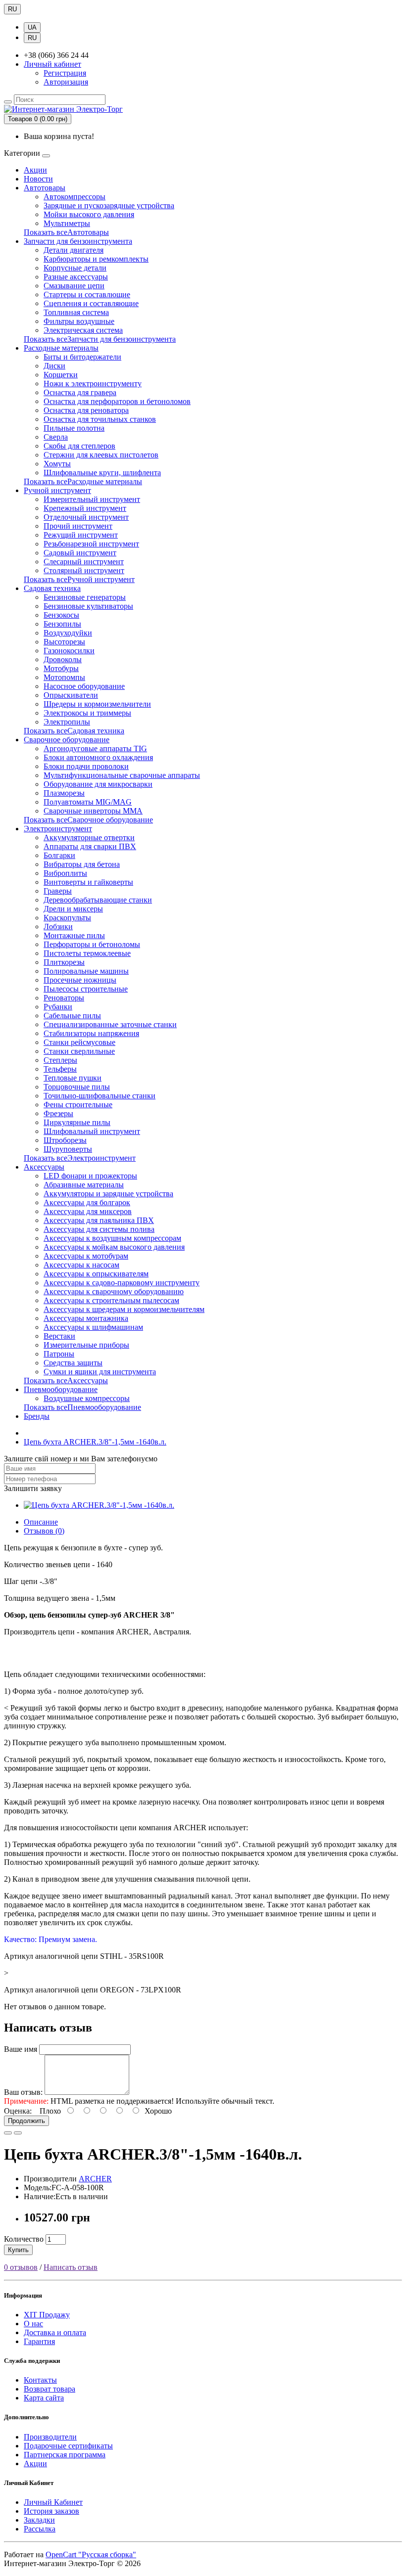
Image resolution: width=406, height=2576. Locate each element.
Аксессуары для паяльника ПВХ (99, 1220)
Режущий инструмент (81, 535)
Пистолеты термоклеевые (87, 953)
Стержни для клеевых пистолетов (101, 455)
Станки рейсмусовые (79, 1042)
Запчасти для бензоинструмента (78, 241)
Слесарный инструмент (84, 562)
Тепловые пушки (73, 1078)
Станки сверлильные (79, 1051)
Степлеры (60, 1060)
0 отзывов (21, 2267)
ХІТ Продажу (47, 2315)
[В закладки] (8, 2133)
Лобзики (58, 926)
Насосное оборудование (84, 686)
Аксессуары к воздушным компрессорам (112, 1238)
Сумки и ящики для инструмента (100, 1372)
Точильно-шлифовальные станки (100, 1096)
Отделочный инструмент (86, 517)
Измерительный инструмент (92, 499)
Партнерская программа (65, 2455)
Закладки (39, 2520)
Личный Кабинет (53, 2502)
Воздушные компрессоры (87, 1398)
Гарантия (39, 2341)
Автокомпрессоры (75, 197)
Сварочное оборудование (67, 740)
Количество (24, 2239)
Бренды (37, 1416)
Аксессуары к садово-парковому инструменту (122, 1283)
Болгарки (59, 855)
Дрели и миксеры (73, 909)
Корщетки (61, 375)
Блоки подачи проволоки (86, 766)
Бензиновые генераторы (85, 597)
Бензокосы (61, 615)
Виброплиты (65, 873)
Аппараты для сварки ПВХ (90, 846)
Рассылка (40, 2529)
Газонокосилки (69, 651)
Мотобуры (61, 668)
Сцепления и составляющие (91, 303)
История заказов (51, 2511)
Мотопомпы (64, 677)
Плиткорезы (64, 962)
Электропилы (67, 722)
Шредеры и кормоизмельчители (97, 704)
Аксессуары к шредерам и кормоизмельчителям (124, 1309)
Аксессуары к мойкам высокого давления (114, 1247)
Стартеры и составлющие (87, 294)
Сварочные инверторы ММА (93, 811)
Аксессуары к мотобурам (86, 1256)
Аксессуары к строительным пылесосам (111, 1300)
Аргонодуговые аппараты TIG (95, 748)
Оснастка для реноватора (86, 410)
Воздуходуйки (68, 633)
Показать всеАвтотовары (66, 232)
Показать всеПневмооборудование (82, 1407)
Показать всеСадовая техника (74, 731)
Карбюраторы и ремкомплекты (96, 259)
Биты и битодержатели (82, 357)
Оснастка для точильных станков (100, 419)
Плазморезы (64, 793)
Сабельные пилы (72, 1016)
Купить (18, 2250)
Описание (41, 1522)
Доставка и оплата (55, 2332)
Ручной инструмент (57, 490)
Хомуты (57, 464)
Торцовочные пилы (77, 1087)
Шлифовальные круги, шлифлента (102, 473)
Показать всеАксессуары (66, 1380)
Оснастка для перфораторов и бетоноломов (117, 401)
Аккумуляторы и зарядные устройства (108, 1194)
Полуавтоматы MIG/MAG (88, 802)
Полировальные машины (86, 971)
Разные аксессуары (76, 277)
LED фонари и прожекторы (90, 1176)
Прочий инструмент (78, 526)
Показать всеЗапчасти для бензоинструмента (100, 339)
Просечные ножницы (80, 980)
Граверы (58, 891)
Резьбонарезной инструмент (91, 544)
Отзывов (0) (44, 1531)
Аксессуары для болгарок (87, 1202)
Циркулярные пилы (77, 1122)
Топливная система (76, 312)
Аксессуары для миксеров (88, 1211)
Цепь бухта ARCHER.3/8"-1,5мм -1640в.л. (95, 1442)
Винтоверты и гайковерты (88, 882)
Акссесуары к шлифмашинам (93, 1327)
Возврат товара (50, 2389)
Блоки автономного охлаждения (98, 757)
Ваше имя (21, 2049)
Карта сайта (44, 2398)
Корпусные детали (75, 268)
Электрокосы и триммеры (87, 713)
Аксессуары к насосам (81, 1265)
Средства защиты (73, 1363)
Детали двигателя (74, 250)
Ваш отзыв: (23, 2092)
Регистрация (65, 73)
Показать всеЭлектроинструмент (80, 1158)
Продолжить (26, 2121)
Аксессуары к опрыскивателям (96, 1274)
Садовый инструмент (80, 553)
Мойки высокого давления (89, 214)
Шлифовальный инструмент (92, 1131)
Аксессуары (44, 1167)
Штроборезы (65, 1140)
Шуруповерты (68, 1149)
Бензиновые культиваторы (88, 606)
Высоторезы (64, 642)
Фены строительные (78, 1105)
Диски (54, 366)
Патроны (59, 1354)
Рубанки (58, 1007)
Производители (50, 2437)
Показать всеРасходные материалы (83, 481)
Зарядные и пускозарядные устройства (109, 205)
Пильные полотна (74, 428)
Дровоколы (63, 659)
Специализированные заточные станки (110, 1024)
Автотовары (45, 188)
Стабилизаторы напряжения (91, 1033)
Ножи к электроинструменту (93, 384)
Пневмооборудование (61, 1389)
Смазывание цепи (74, 286)
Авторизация (66, 82)
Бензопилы (62, 624)
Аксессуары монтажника (86, 1318)
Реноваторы (64, 998)
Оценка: (18, 2111)
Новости (38, 179)
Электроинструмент (58, 829)
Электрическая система (83, 330)
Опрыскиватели (71, 695)
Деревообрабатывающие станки (98, 900)
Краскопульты (67, 918)
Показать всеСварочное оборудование (88, 820)
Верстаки (59, 1336)
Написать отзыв (71, 2267)
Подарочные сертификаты (68, 2446)
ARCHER (95, 2179)
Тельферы (60, 1069)
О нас (33, 2324)
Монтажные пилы (74, 935)
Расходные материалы (61, 348)
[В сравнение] (18, 2133)
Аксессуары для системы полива (99, 1229)
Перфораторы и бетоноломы (92, 944)
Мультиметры (67, 223)
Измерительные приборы (86, 1345)
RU (12, 9)
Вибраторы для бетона (82, 864)
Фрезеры (58, 1113)
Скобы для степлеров (79, 446)
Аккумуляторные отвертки (89, 837)
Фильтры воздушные (79, 321)
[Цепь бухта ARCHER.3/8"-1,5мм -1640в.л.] (99, 1505)
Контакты (40, 2380)
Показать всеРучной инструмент (79, 579)
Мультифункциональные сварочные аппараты (122, 775)
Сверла (56, 437)
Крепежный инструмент (85, 508)
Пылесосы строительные (86, 989)
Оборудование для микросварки (98, 784)
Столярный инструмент (84, 570)
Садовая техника (52, 588)
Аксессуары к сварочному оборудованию (114, 1291)
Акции (35, 170)
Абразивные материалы (84, 1185)
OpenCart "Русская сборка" (91, 2554)
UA (32, 27)
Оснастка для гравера (80, 392)
